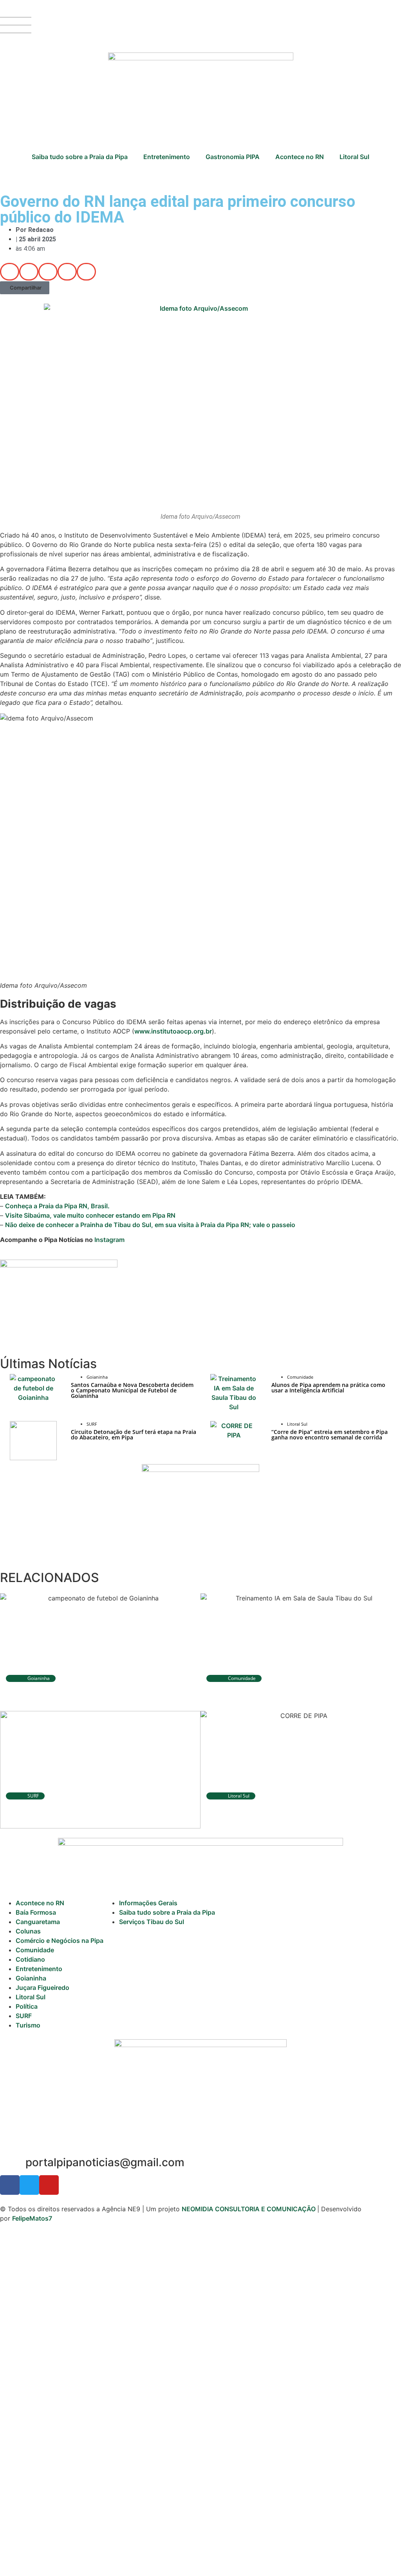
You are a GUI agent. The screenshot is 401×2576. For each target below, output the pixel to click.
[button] (10, 272)
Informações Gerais (148, 1903)
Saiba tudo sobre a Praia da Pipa (80, 157)
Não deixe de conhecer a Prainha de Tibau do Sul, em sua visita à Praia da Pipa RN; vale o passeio (150, 1225)
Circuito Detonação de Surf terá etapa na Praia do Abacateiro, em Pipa (134, 1435)
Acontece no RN (300, 157)
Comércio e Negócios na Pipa (60, 1941)
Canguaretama (38, 1922)
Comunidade (35, 1950)
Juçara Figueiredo (42, 1988)
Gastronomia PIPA (233, 157)
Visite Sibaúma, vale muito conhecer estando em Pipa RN (90, 1215)
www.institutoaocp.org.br (173, 1031)
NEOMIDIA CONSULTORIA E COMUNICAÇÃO (249, 2209)
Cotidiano (30, 1959)
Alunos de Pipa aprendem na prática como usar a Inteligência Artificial (328, 1388)
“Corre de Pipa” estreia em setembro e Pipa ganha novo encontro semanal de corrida (330, 1435)
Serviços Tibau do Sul (152, 1922)
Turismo (28, 2025)
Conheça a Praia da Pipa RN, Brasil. (57, 1206)
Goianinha (31, 1978)
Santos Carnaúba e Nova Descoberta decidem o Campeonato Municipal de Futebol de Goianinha (132, 1390)
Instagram (109, 1240)
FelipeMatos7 (32, 2218)
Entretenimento (167, 157)
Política (27, 2006)
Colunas (28, 1931)
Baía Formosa (36, 1912)
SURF (24, 2016)
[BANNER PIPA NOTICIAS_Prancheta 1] (59, 1265)
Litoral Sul (354, 157)
